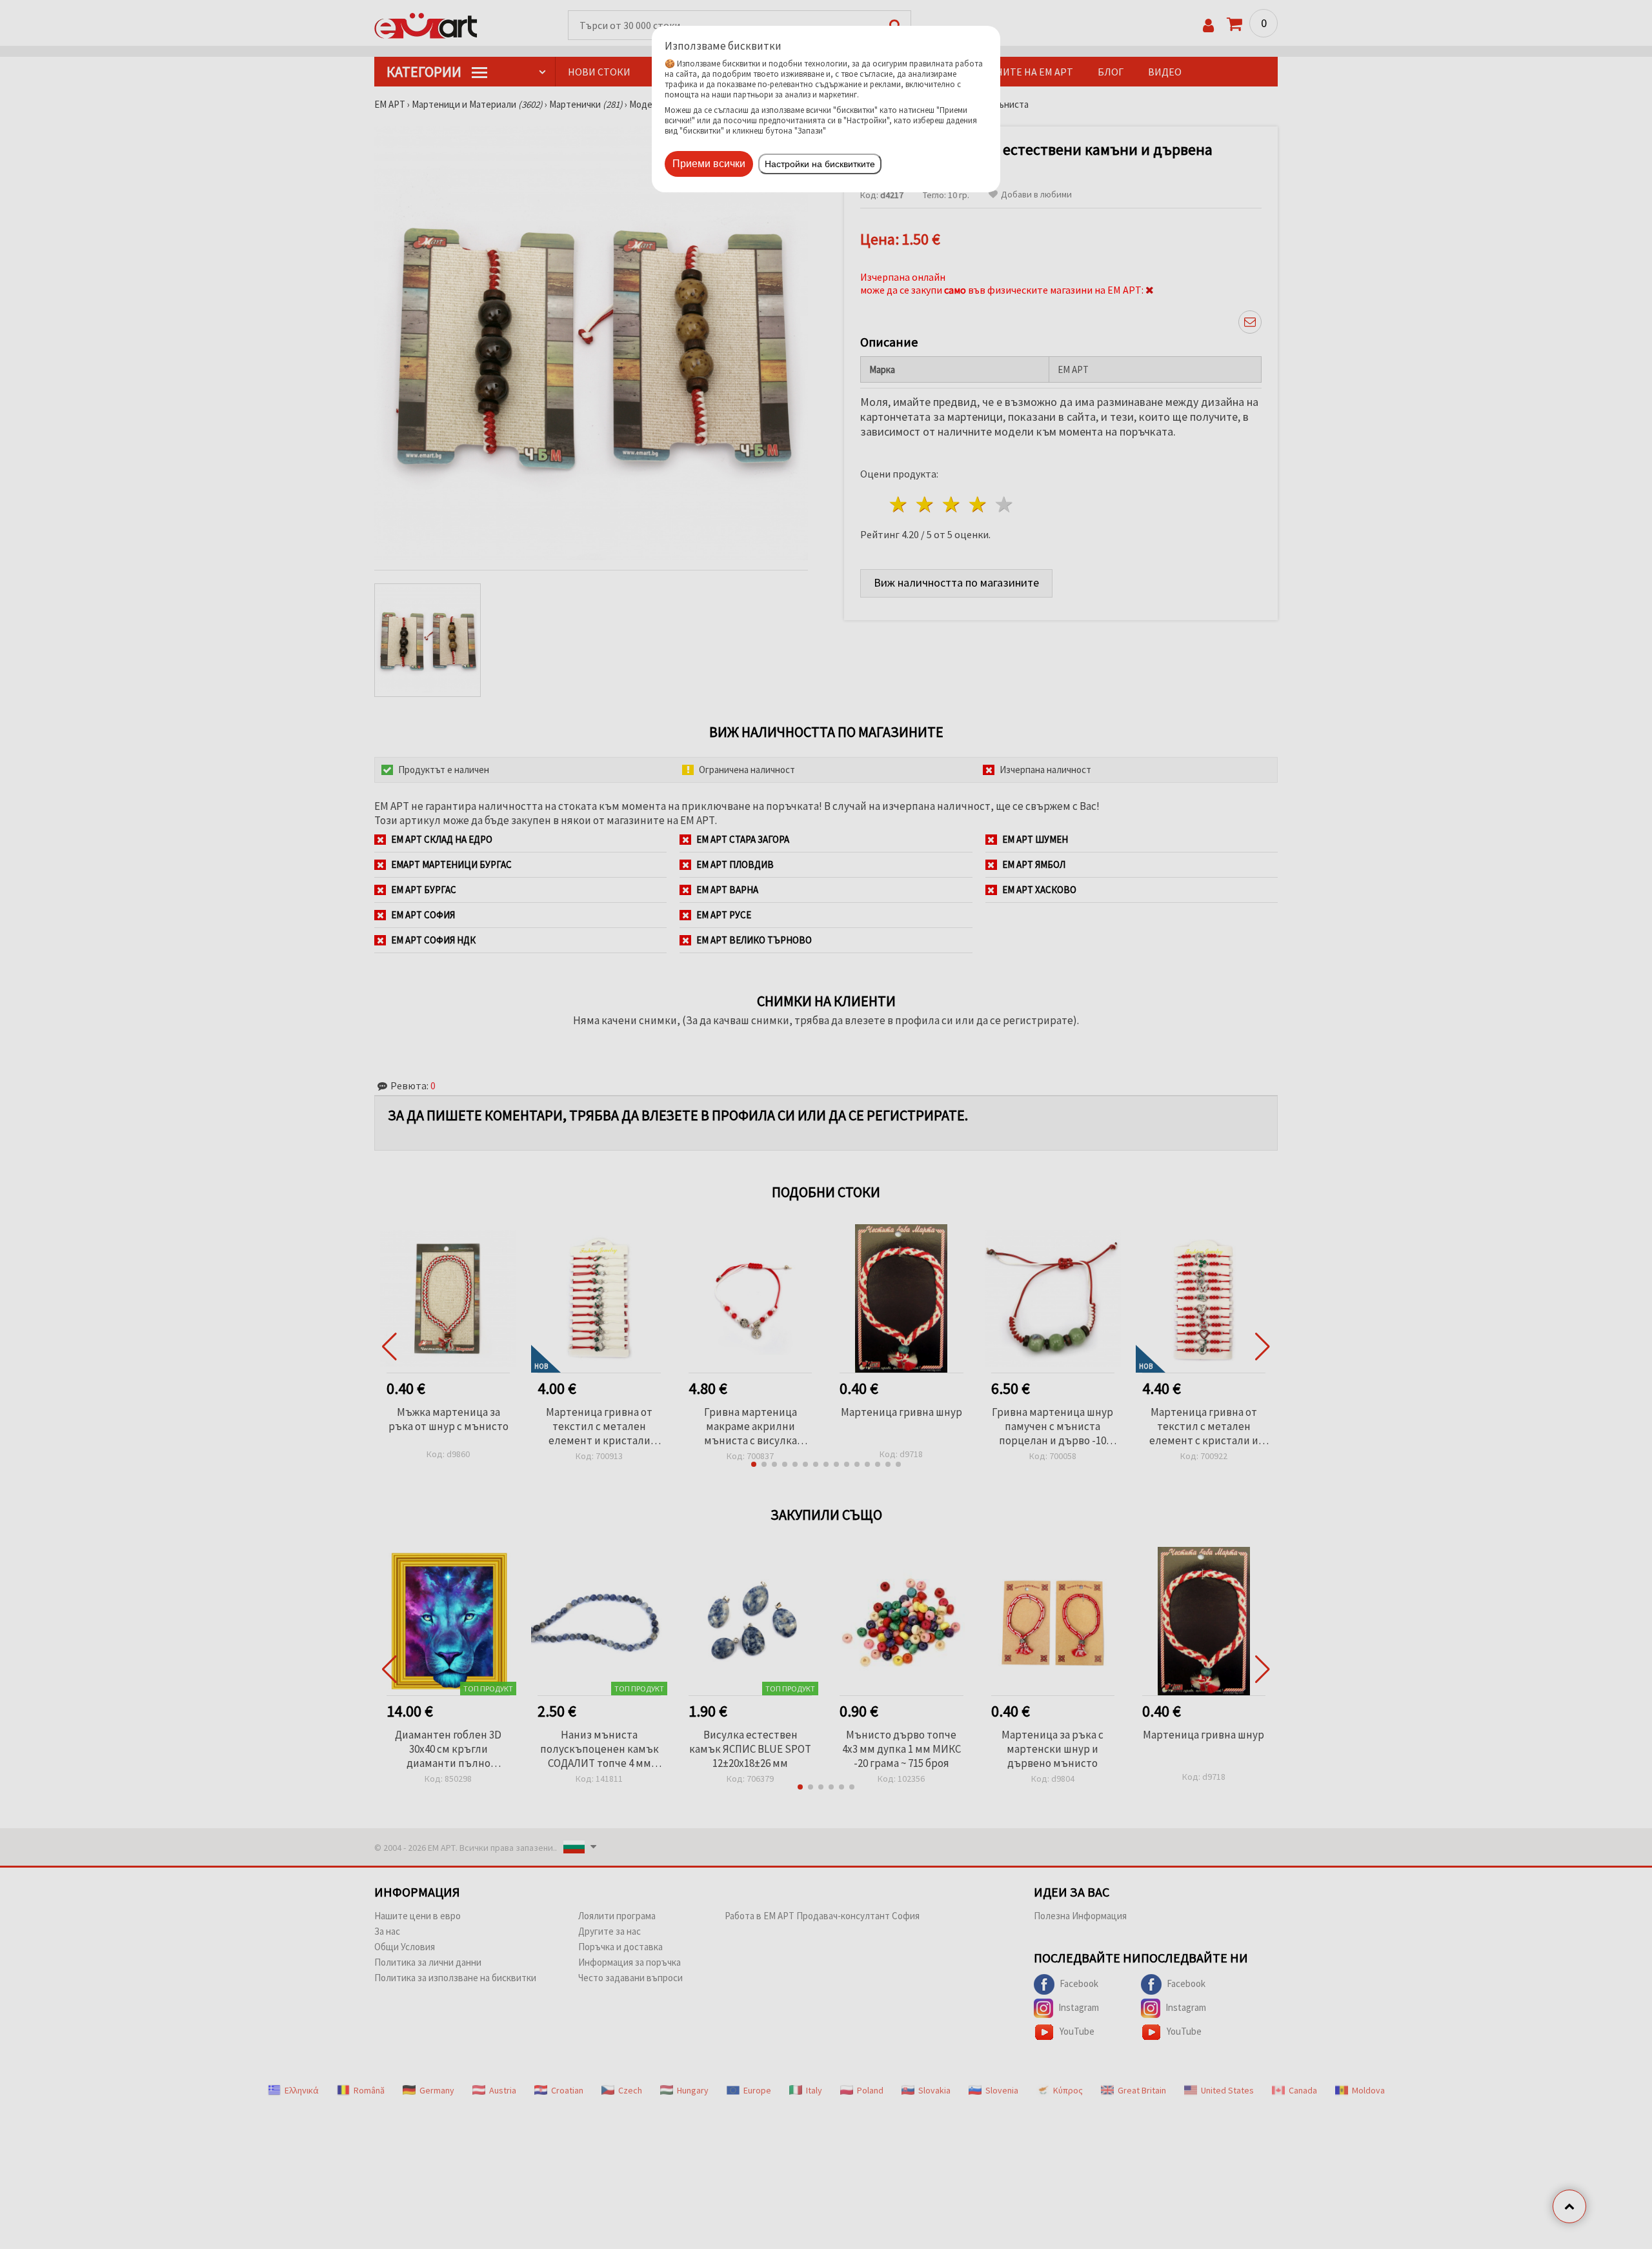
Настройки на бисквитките (820, 164)
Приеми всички (709, 164)
